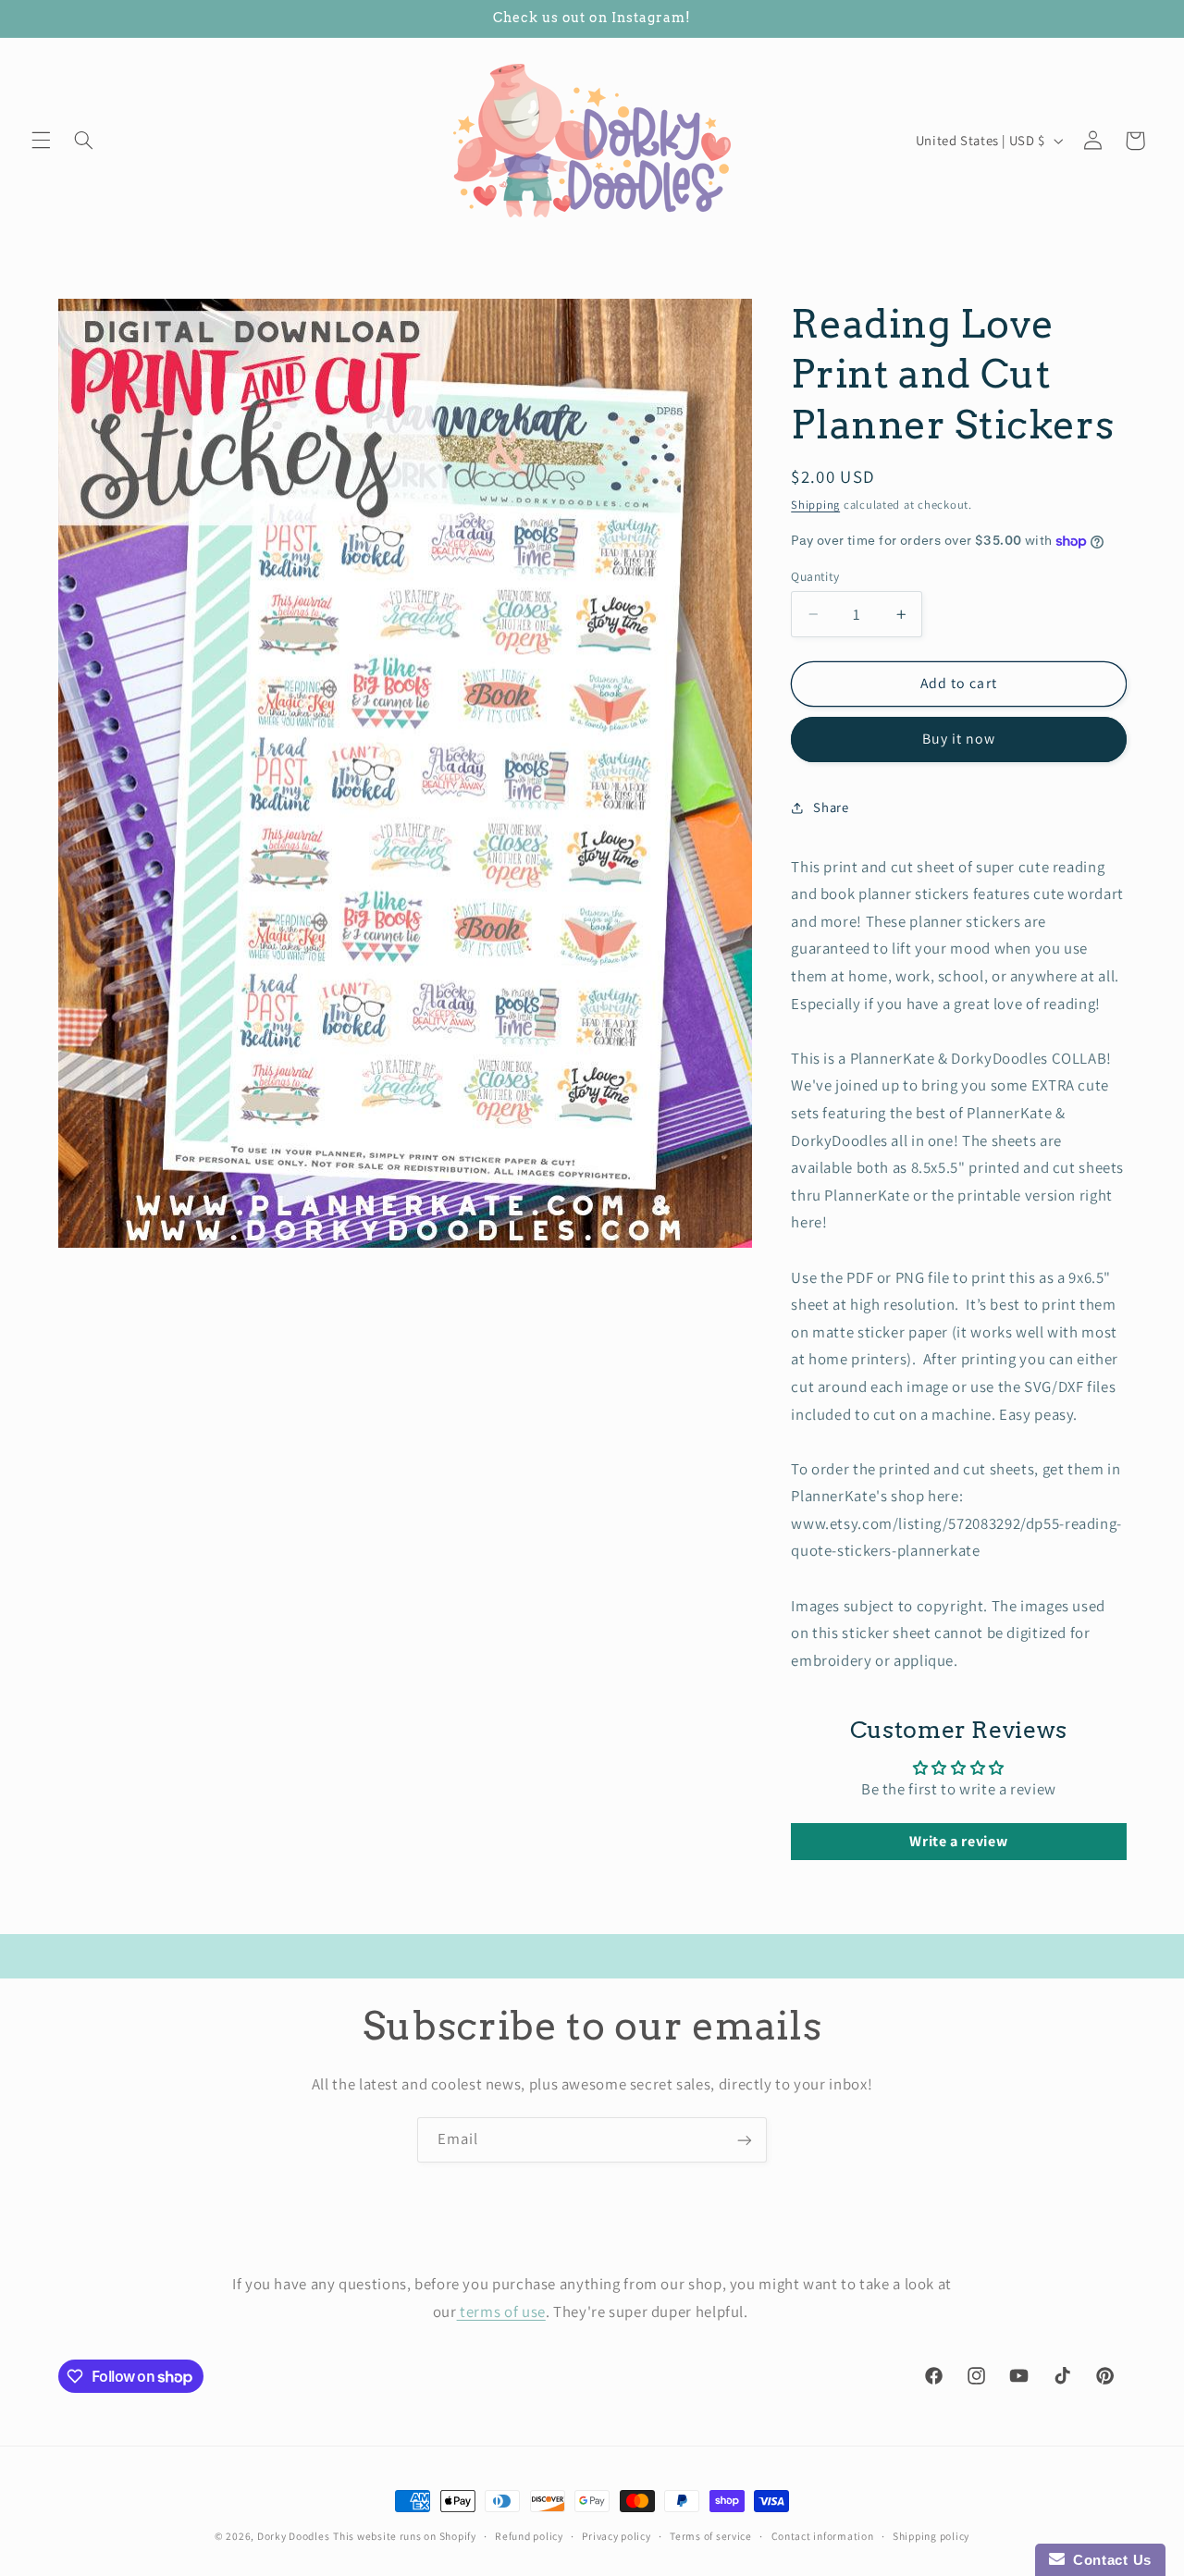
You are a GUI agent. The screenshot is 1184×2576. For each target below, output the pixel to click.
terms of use (501, 2311)
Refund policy (529, 2537)
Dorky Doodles (294, 2536)
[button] (41, 141)
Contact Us (1108, 2560)
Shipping (815, 505)
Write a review (958, 1841)
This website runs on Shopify (405, 2536)
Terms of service (711, 2537)
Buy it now (959, 739)
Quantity (815, 576)
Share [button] (831, 807)
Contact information (823, 2537)
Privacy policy (616, 2537)
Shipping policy (931, 2537)
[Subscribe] (745, 2140)
